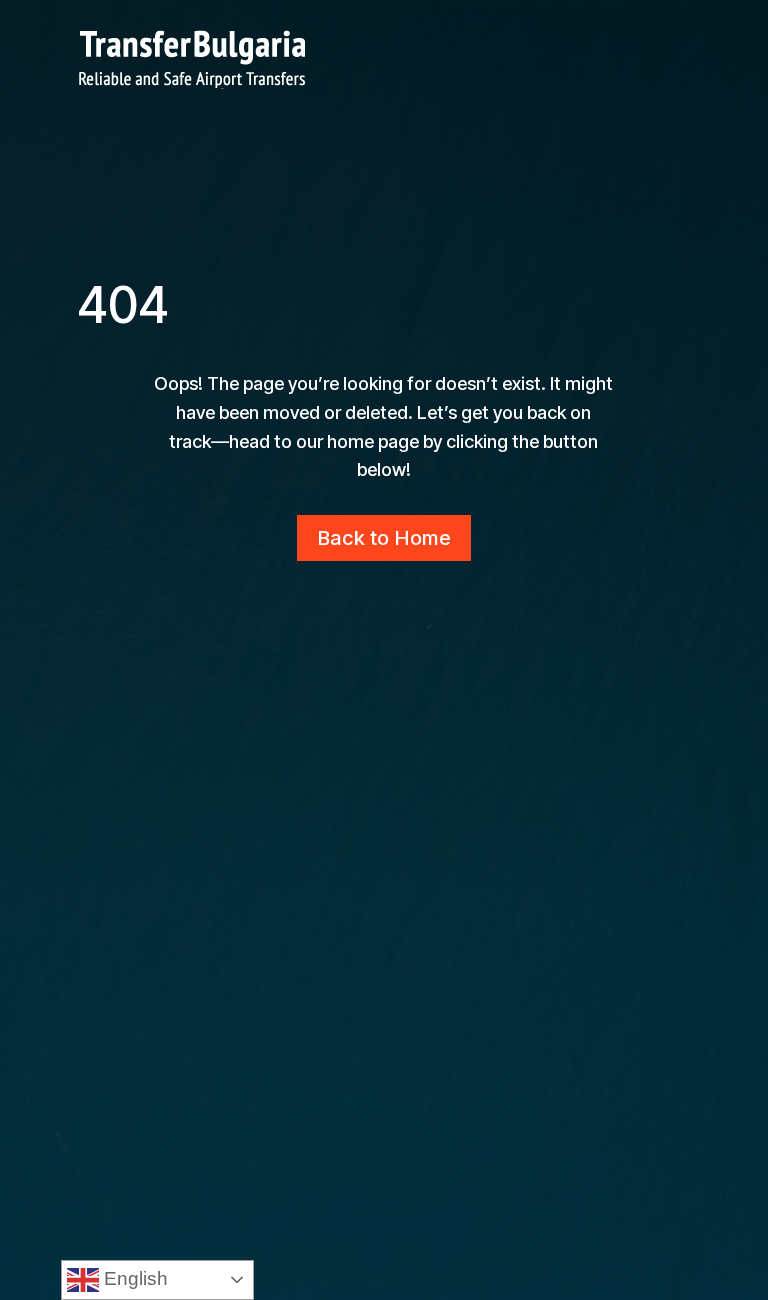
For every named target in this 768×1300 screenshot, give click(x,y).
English (133, 1278)
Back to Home (384, 538)
